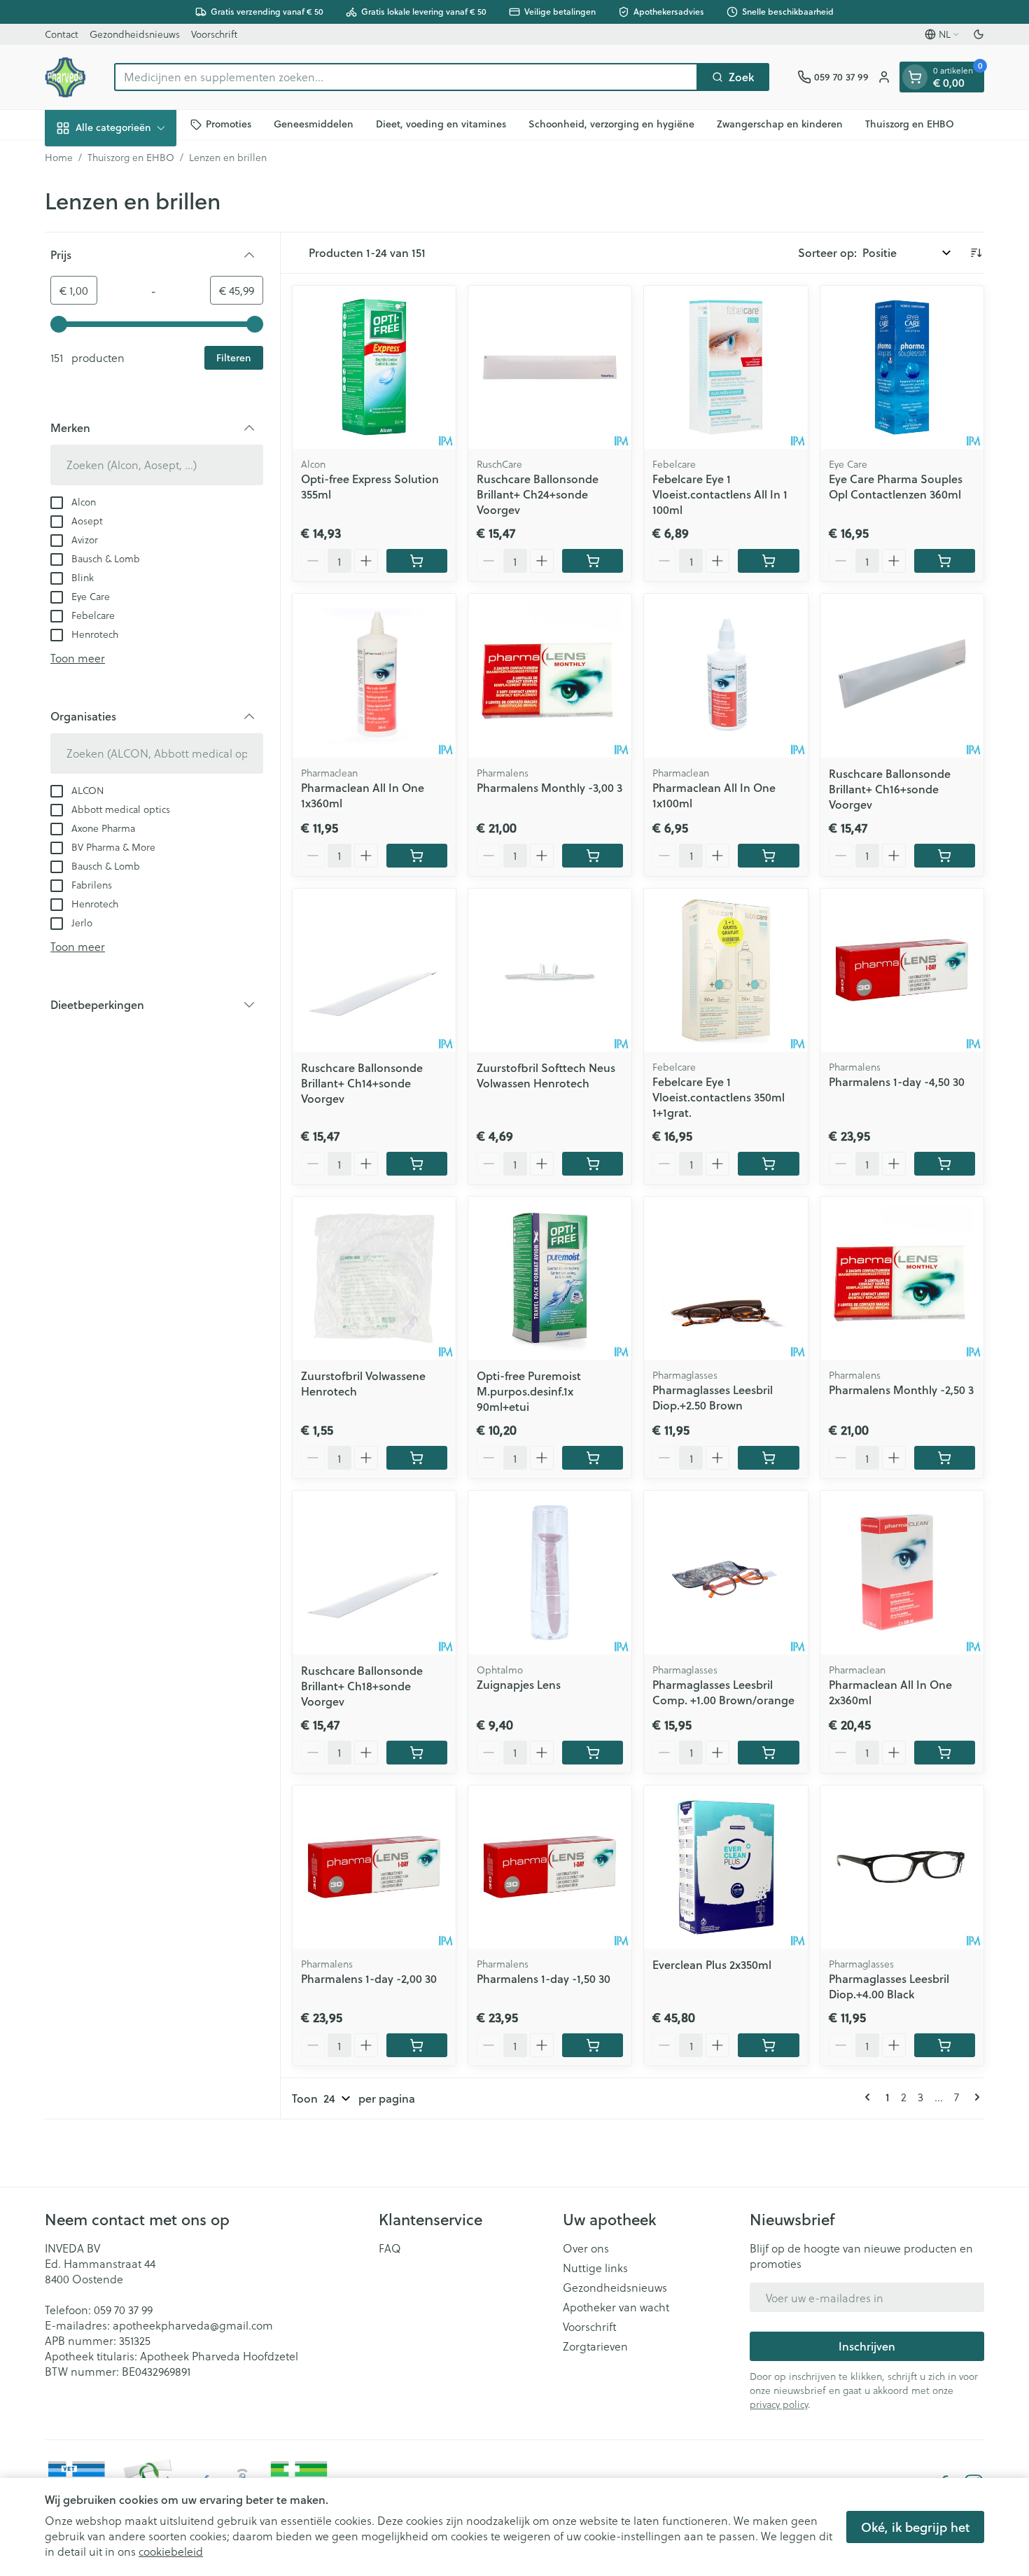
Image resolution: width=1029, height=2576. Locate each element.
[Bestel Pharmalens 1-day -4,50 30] (945, 1164)
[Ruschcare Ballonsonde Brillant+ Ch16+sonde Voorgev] (902, 675)
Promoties (229, 124)
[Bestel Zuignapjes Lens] (593, 1753)
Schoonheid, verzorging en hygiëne (611, 124)
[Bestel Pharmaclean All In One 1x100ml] (768, 856)
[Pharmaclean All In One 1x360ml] (374, 675)
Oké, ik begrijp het (915, 2527)
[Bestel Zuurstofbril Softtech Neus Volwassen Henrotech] (593, 1164)
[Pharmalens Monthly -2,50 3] (902, 1278)
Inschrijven (867, 2346)
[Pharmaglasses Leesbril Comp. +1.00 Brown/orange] (726, 1572)
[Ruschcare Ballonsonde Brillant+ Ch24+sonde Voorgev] (550, 367)
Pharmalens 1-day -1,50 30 (544, 1978)
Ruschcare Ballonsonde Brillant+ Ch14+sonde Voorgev (362, 1083)
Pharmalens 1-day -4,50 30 (897, 1081)
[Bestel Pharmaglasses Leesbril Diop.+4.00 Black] (945, 2045)
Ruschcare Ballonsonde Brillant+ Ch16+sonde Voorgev (890, 789)
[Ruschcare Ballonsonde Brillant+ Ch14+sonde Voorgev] (374, 970)
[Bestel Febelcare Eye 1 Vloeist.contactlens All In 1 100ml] (768, 561)
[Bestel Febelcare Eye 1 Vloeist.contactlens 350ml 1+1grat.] (768, 1164)
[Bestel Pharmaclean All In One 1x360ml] (417, 856)
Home (59, 158)
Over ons (586, 2248)
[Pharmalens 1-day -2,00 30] (374, 1867)
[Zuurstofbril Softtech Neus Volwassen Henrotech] (550, 970)
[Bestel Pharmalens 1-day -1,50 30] (593, 2045)
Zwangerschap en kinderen (780, 124)
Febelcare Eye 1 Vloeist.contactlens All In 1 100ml (720, 494)
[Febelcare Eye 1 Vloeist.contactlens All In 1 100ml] (726, 367)
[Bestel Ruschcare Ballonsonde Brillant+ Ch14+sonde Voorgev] (417, 1164)
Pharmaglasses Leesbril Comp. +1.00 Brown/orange (723, 1692)
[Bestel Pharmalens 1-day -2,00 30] (417, 2045)
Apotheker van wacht (616, 2307)
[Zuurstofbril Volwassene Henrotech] (374, 1278)
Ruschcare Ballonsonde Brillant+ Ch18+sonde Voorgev (362, 1686)
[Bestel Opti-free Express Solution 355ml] (417, 561)
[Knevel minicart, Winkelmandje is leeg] (915, 77)
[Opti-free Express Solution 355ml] (374, 367)
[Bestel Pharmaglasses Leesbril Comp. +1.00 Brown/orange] (768, 1753)
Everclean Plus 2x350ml (712, 1964)
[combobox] (406, 77)
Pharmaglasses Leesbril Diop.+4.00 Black (889, 1986)
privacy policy (779, 2404)
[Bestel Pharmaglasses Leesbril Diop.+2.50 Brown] (768, 1458)
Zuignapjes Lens (519, 1684)
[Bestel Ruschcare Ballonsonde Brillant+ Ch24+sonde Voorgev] (593, 561)
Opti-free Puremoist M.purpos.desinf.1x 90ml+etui (529, 1391)
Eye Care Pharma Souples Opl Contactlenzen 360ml (896, 486)
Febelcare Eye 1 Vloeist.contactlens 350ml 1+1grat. (719, 1097)
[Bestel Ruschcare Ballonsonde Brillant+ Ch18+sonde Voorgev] (417, 1753)
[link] (870, 2097)
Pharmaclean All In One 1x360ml (363, 795)
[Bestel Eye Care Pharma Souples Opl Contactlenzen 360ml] (945, 561)
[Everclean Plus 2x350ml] (726, 1867)
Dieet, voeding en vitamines (441, 124)
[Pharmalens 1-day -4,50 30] (902, 970)
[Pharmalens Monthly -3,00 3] (550, 675)
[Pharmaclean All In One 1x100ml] (726, 675)
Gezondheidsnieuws (135, 34)
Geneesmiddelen (314, 124)
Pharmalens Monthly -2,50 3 (901, 1390)
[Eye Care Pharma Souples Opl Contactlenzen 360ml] (902, 367)
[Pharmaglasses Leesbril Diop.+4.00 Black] (902, 1867)
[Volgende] (974, 2097)
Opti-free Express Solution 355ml (370, 486)
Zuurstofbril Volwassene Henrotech (363, 1383)
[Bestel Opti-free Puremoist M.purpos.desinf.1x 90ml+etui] (593, 1458)
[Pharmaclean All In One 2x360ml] (902, 1572)
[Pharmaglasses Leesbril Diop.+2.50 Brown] (726, 1278)
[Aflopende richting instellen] (976, 253)
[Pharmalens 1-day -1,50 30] (550, 1867)
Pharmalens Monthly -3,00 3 (549, 787)
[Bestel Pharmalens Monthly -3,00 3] (593, 856)
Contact (62, 34)
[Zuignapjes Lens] (550, 1572)
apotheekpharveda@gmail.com (193, 2325)
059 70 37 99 (123, 2310)
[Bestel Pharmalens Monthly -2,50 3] (945, 1458)
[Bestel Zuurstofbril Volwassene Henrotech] (417, 1458)
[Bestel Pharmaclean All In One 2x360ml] (945, 1753)
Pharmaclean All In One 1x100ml (714, 795)
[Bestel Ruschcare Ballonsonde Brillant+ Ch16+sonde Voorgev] (945, 856)
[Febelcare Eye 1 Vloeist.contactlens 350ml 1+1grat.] (726, 970)
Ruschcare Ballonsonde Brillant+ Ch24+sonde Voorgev (538, 494)
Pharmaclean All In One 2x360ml (890, 1692)
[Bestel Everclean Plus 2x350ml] (768, 2045)
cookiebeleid (171, 2551)
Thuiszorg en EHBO (910, 124)
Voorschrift (214, 34)
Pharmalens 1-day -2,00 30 (369, 1978)
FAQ (390, 2248)
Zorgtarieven (595, 2346)
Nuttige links (595, 2268)
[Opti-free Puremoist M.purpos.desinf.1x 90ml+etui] (550, 1278)
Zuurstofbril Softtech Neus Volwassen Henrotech (546, 1075)
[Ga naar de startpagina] (65, 77)
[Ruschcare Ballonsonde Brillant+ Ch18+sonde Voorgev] (374, 1572)
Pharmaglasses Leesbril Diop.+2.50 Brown (713, 1397)
